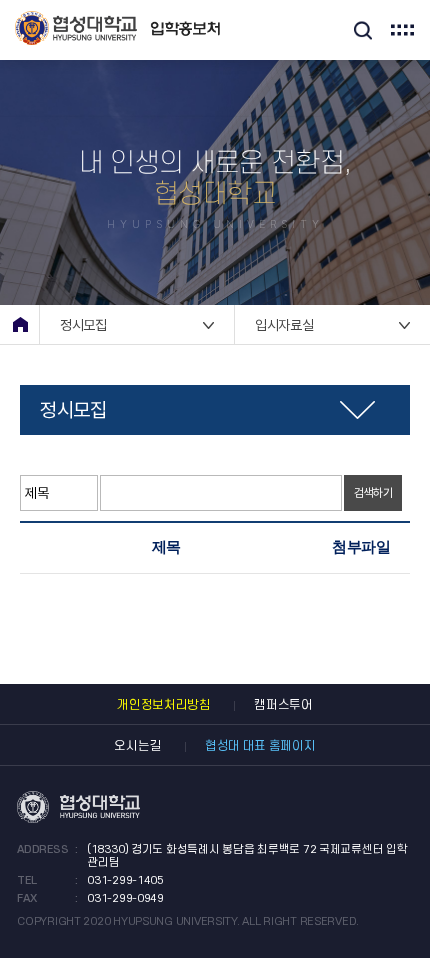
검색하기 (373, 493)
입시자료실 (284, 325)
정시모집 (83, 325)
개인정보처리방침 (164, 705)
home (20, 324)
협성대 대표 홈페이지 (260, 746)
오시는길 (137, 746)
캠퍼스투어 (283, 705)
